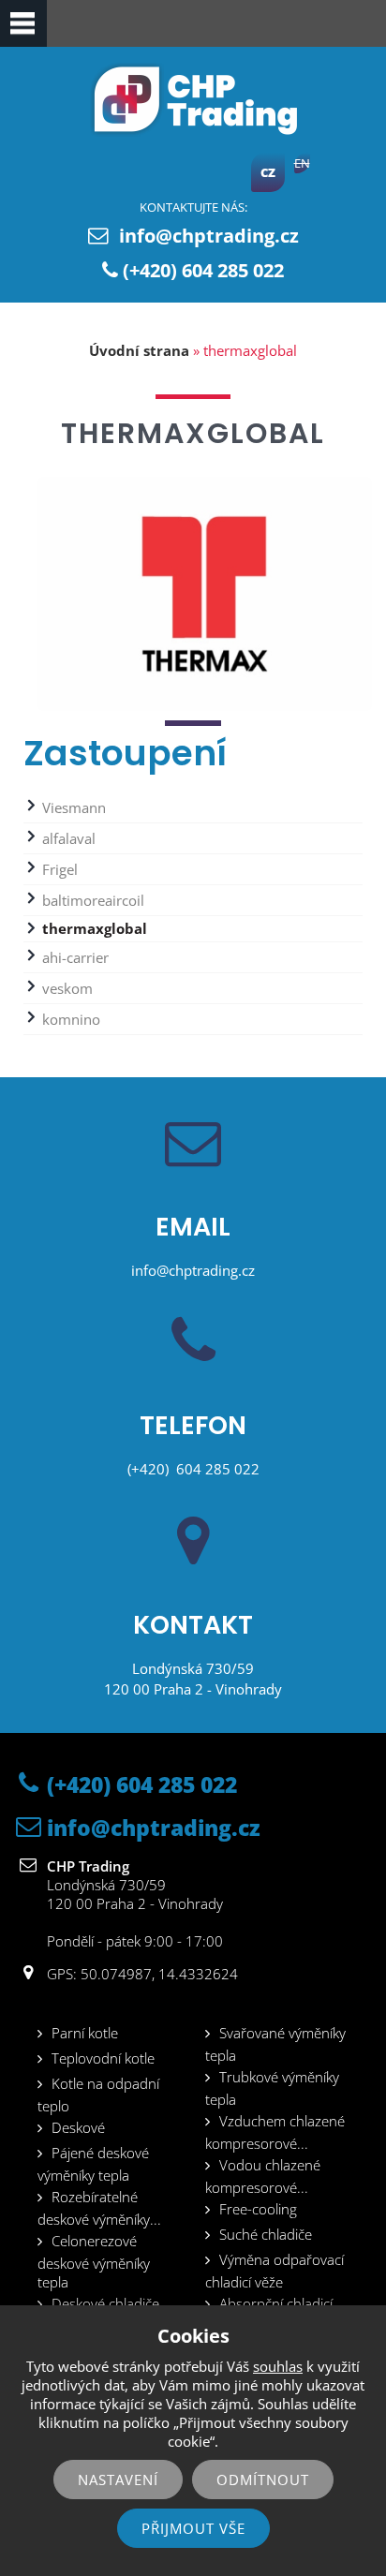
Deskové (78, 2127)
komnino (71, 1019)
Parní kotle (85, 2033)
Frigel (60, 869)
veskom (67, 988)
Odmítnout (263, 2480)
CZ (268, 172)
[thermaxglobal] (205, 710)
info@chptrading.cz (209, 236)
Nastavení (118, 2480)
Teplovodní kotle (103, 2058)
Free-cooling (258, 2209)
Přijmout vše (193, 2528)
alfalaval (69, 838)
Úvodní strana (139, 350)
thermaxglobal (95, 928)
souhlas (278, 2366)
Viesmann (74, 807)
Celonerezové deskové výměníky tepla (94, 2261)
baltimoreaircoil (93, 900)
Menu (23, 23)
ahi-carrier (75, 957)
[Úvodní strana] (193, 132)
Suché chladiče (266, 2234)
